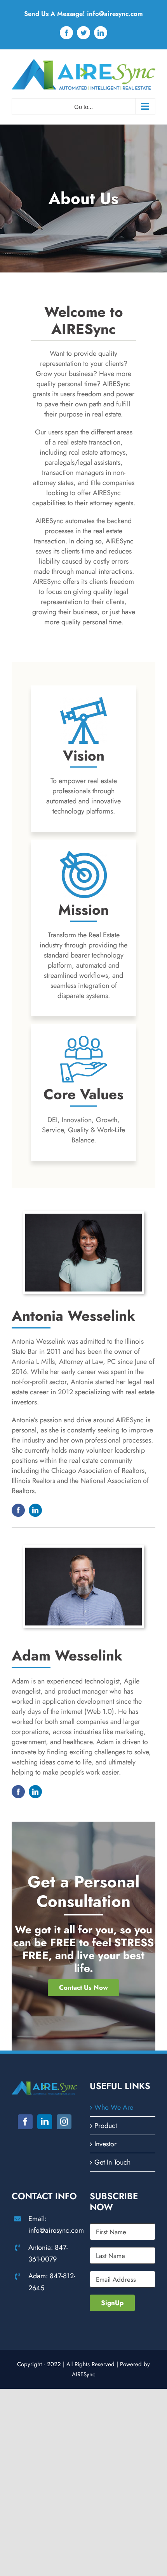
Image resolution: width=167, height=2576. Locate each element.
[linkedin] (35, 1510)
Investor (105, 2144)
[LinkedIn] (45, 2122)
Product (106, 2126)
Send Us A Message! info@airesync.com (83, 14)
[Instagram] (64, 2122)
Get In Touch (112, 2162)
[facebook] (18, 1510)
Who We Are (114, 2107)
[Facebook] (25, 2122)
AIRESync (83, 2374)
